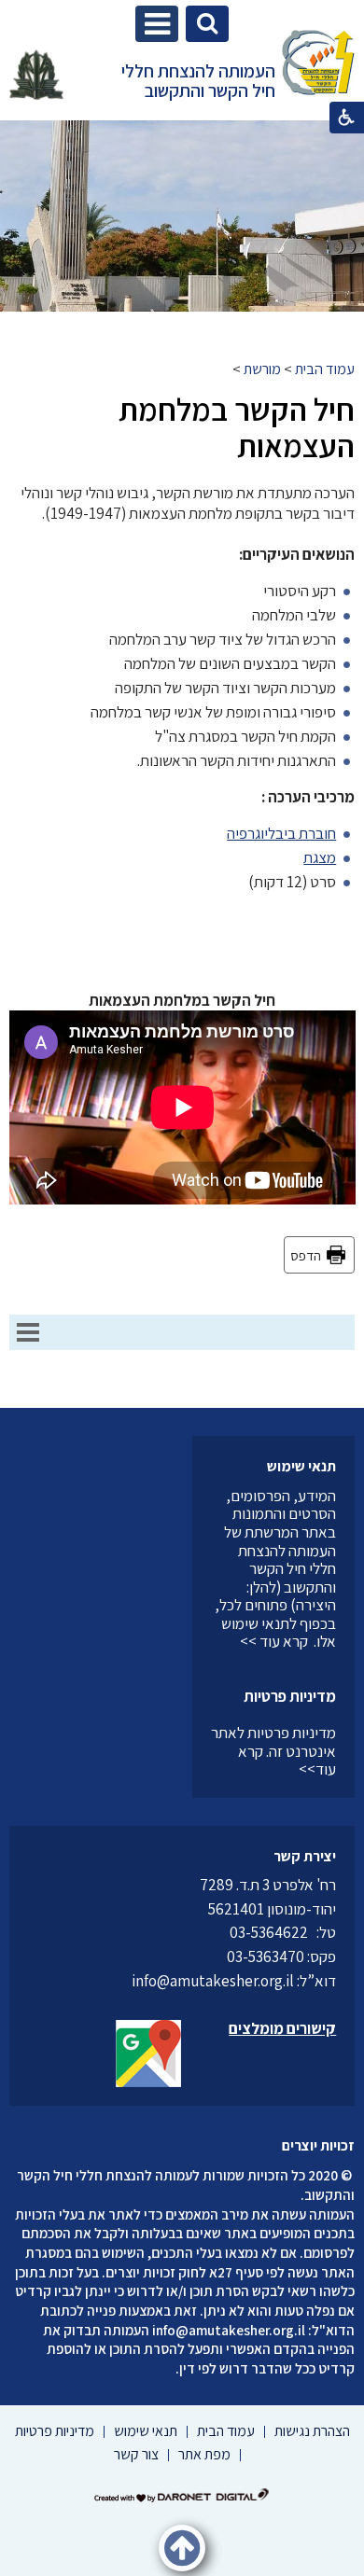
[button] (157, 24)
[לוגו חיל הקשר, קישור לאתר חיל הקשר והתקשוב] (37, 75)
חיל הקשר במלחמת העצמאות (237, 427)
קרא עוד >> (274, 1641)
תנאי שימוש (301, 1466)
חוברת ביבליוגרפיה (281, 833)
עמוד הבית (325, 369)
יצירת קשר (305, 1856)
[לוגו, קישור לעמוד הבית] (318, 65)
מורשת (262, 369)
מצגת (320, 857)
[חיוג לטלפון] (312, 1932)
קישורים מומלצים (282, 2028)
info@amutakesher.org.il (229, 2330)
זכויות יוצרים (318, 2145)
